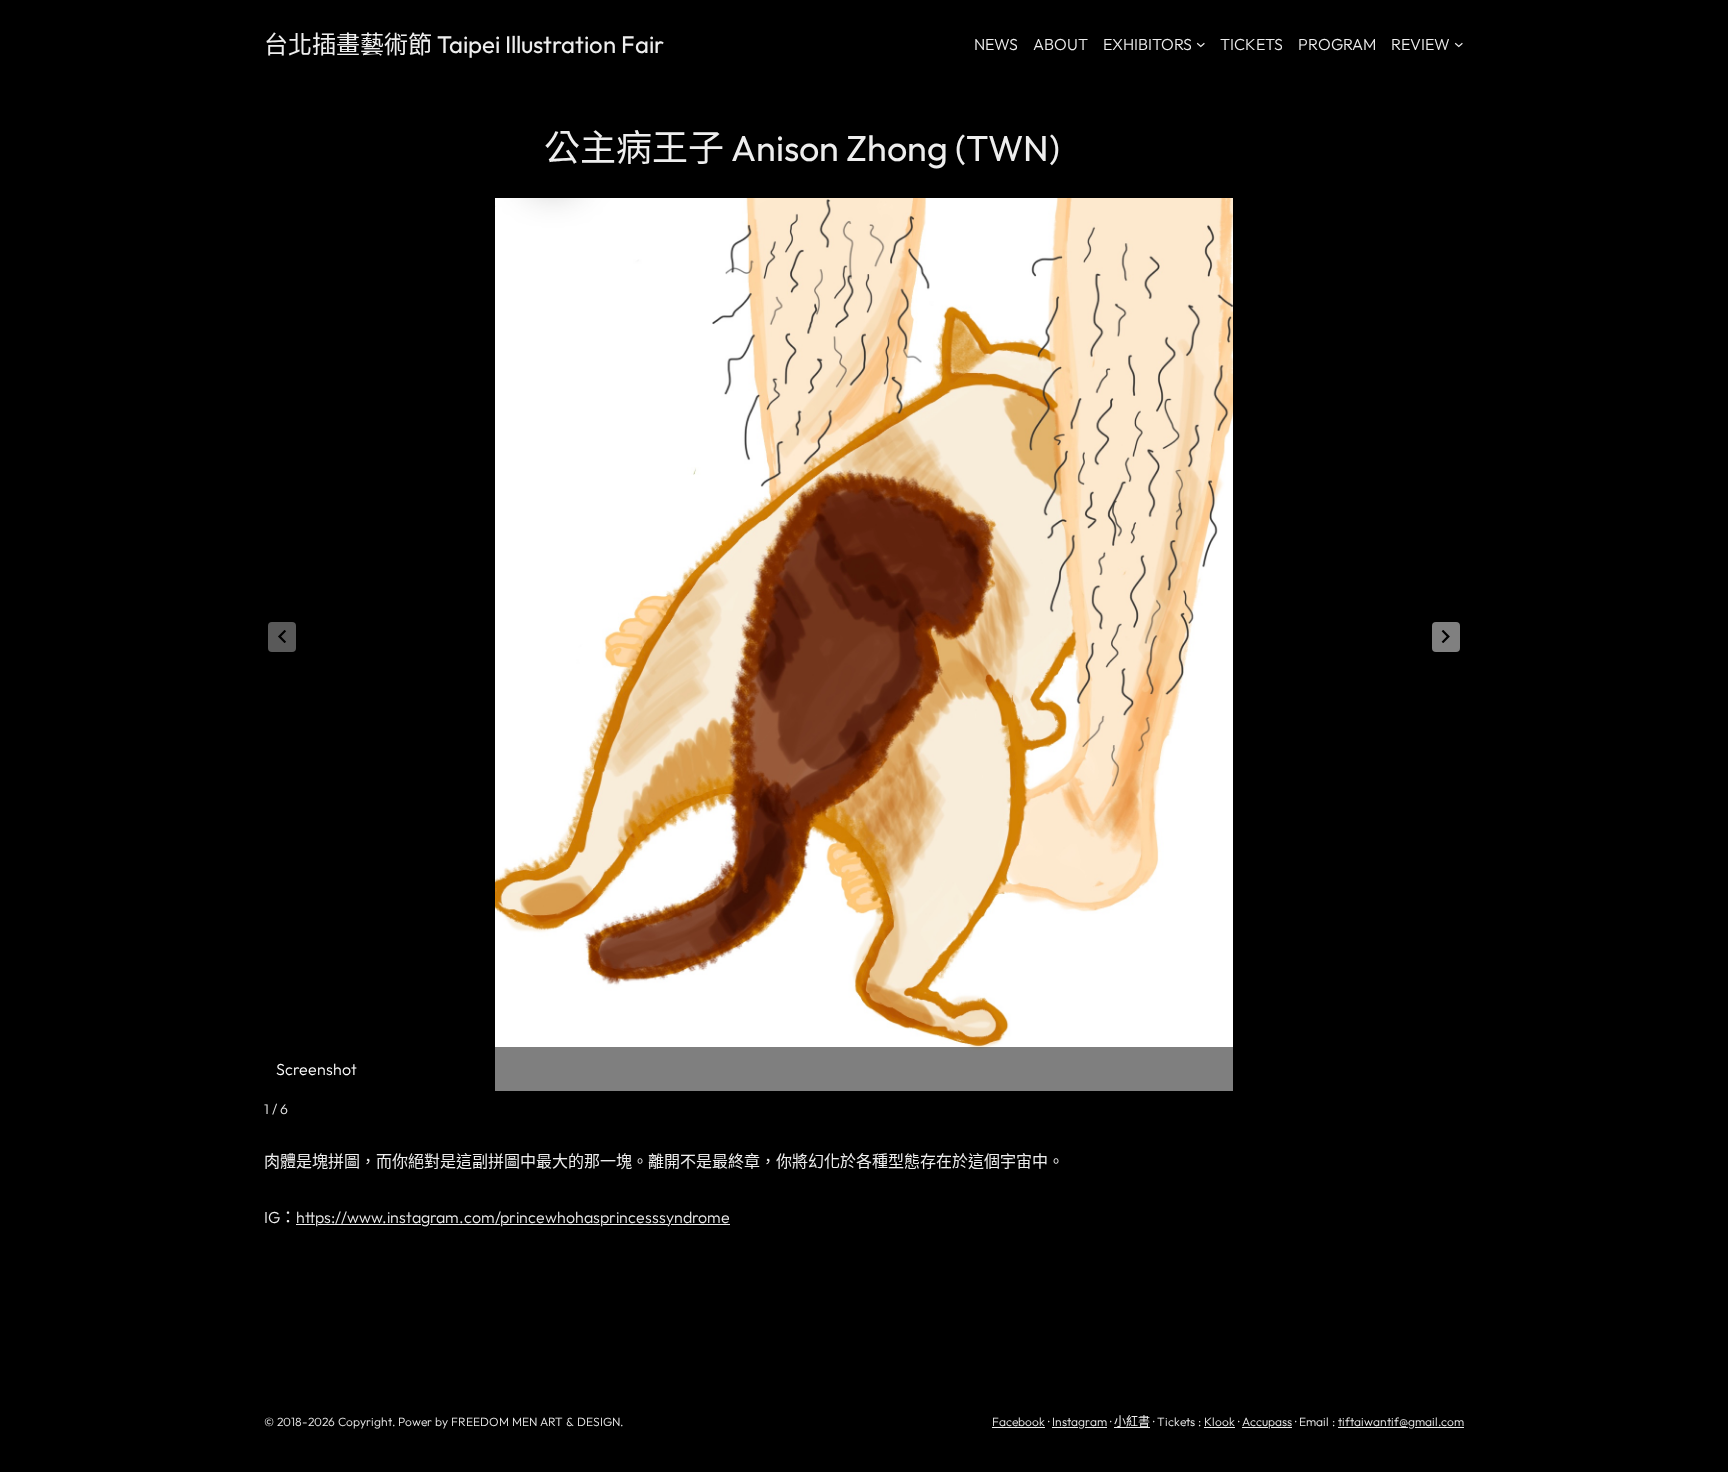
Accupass (1267, 1421)
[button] (1446, 637)
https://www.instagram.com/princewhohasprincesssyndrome (513, 1217)
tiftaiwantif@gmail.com (1401, 1421)
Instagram (1079, 1421)
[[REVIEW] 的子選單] (1459, 44)
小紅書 (1132, 1421)
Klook (1219, 1421)
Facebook (1018, 1421)
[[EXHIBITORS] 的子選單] (1201, 44)
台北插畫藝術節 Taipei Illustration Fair (464, 44)
